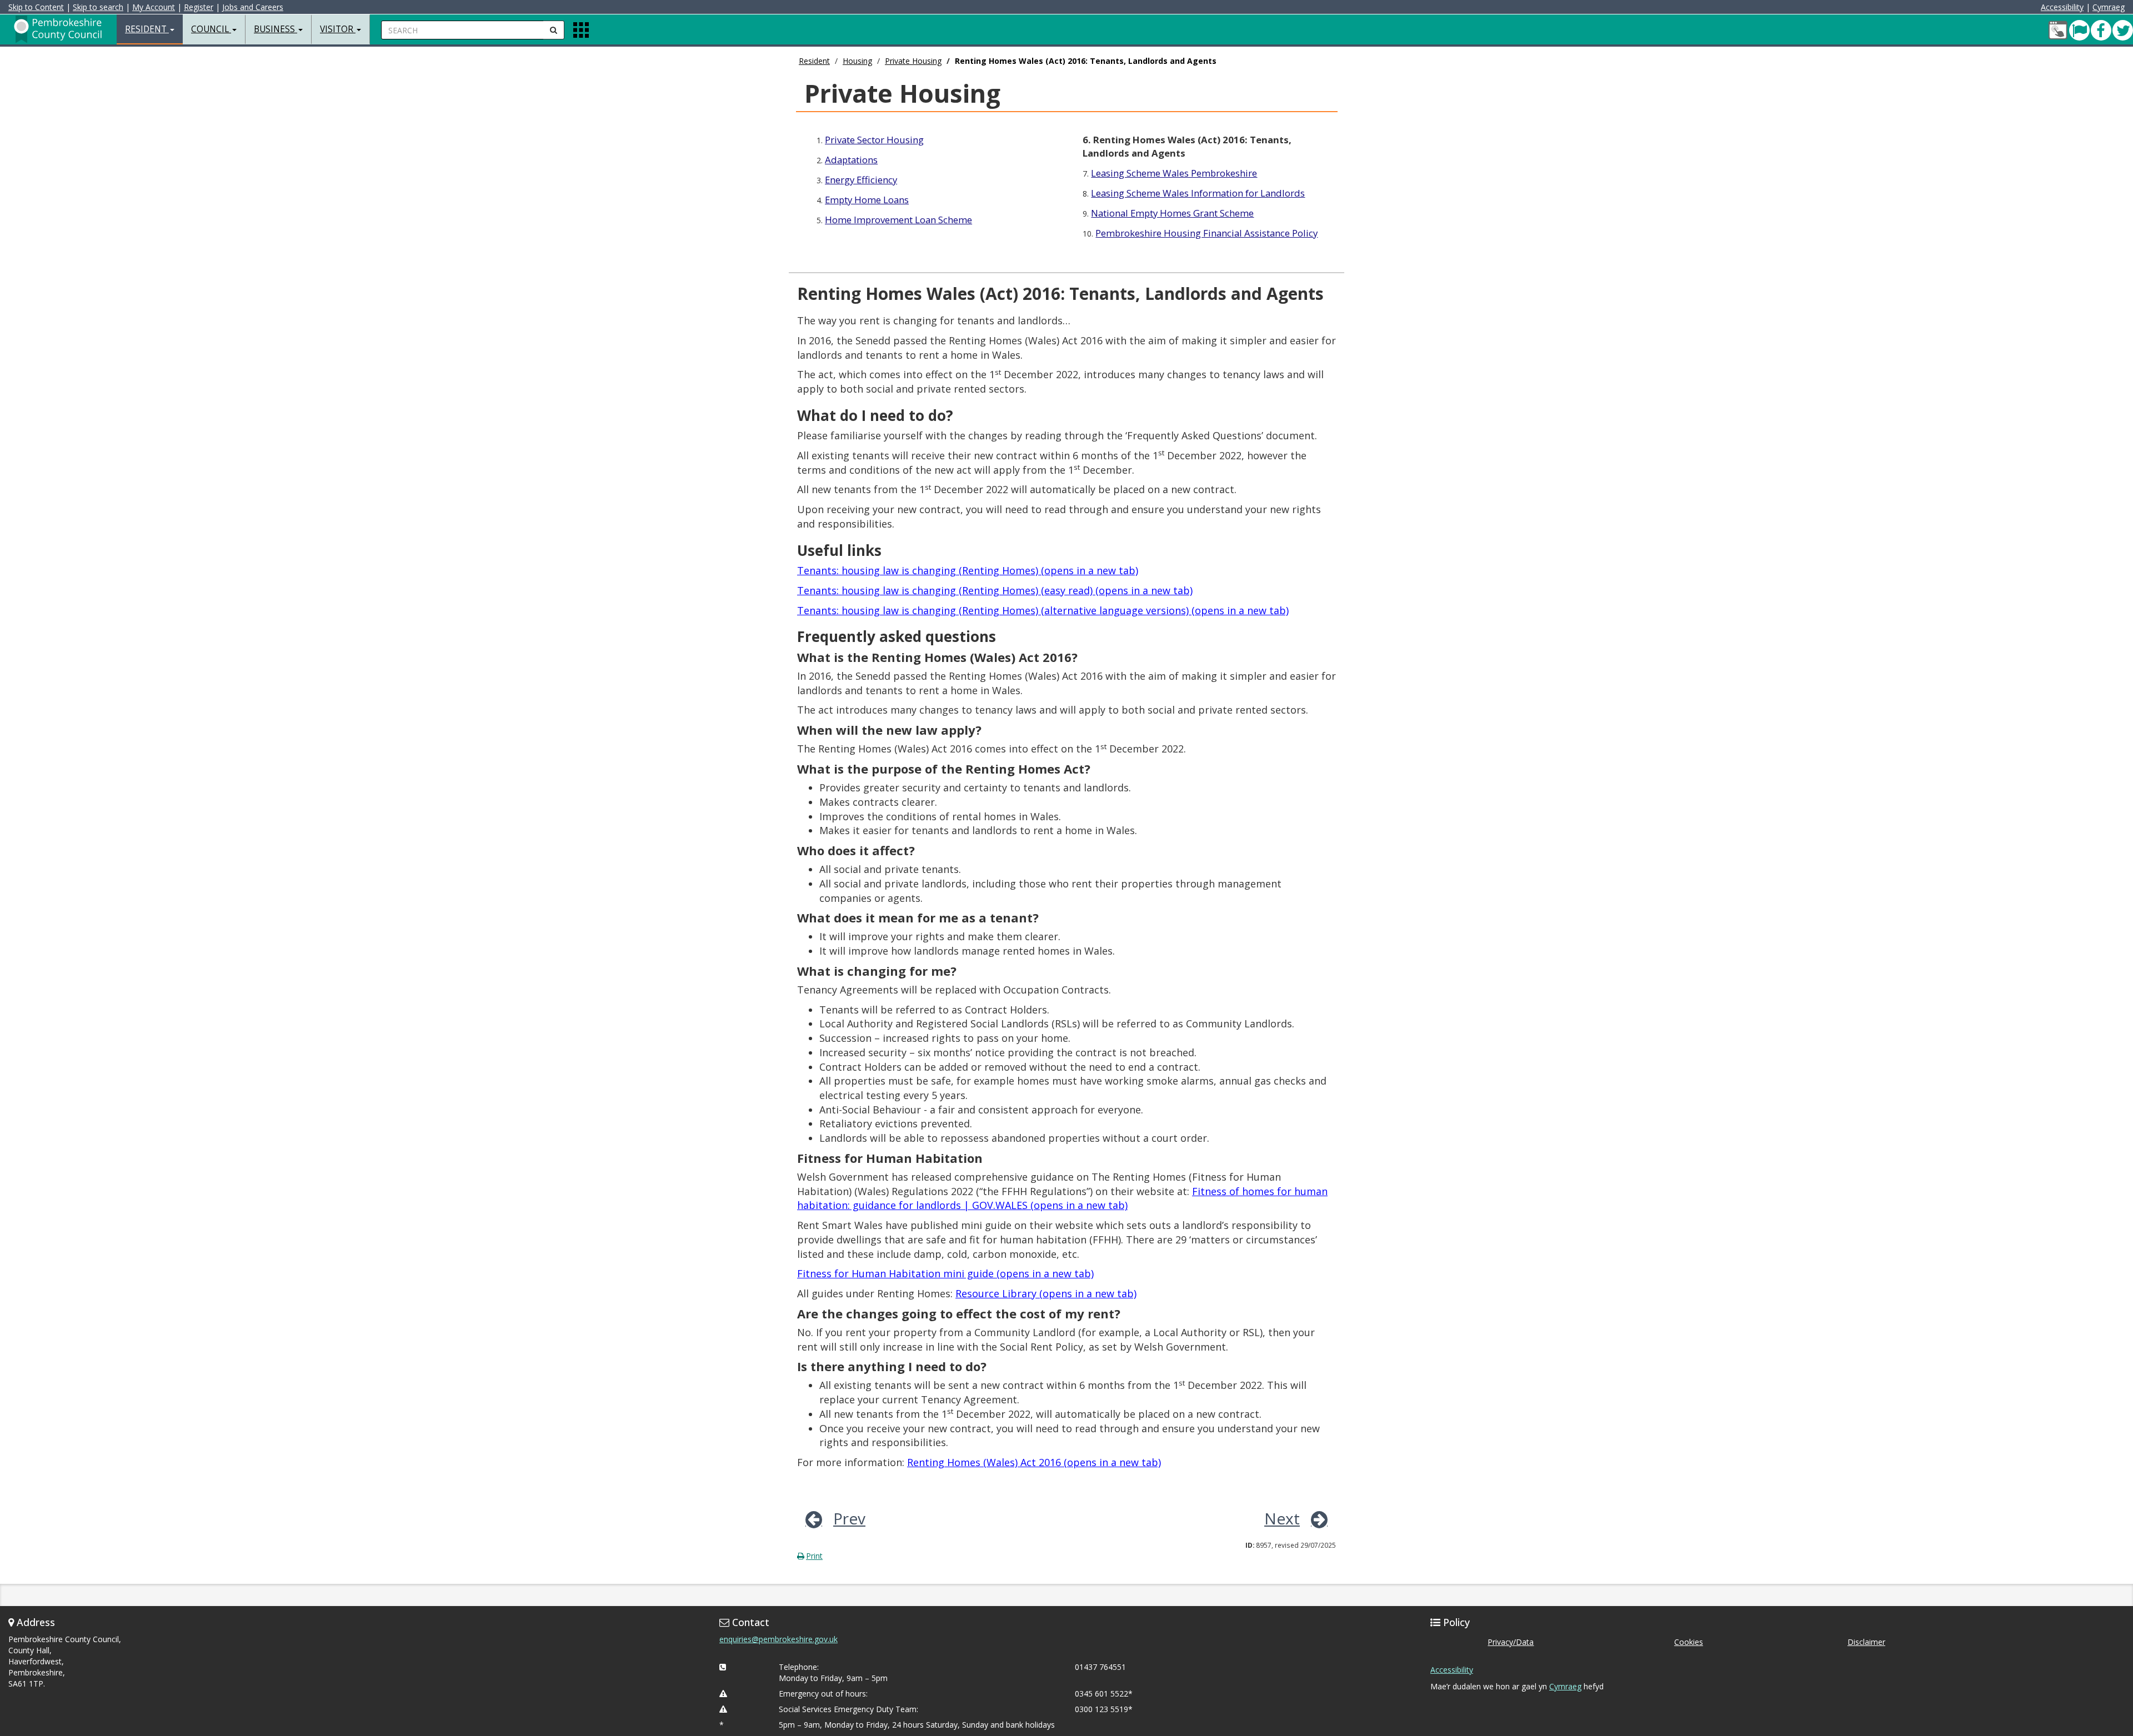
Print (814, 1556)
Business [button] (276, 29)
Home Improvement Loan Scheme (898, 220)
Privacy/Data (1511, 1642)
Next (1282, 1518)
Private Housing (913, 61)
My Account (154, 7)
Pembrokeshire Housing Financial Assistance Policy (1206, 233)
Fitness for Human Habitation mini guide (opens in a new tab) (945, 1273)
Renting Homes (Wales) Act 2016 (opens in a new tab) (1034, 1462)
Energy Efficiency (861, 180)
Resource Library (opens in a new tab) (1046, 1293)
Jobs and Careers (253, 7)
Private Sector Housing (874, 140)
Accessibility (2062, 7)
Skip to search (98, 7)
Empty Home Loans (867, 200)
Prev (849, 1518)
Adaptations (851, 160)
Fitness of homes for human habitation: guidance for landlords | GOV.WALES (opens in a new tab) (1062, 1198)
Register (199, 7)
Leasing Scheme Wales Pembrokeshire (1174, 173)
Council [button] (211, 29)
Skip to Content (36, 7)
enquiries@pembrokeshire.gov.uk (778, 1639)
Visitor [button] (338, 29)
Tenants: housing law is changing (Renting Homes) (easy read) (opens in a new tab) (995, 590)
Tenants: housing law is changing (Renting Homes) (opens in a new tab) (968, 570)
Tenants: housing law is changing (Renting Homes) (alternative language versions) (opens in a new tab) (1043, 610)
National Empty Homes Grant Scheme (1172, 213)
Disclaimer (1866, 1642)
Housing (857, 61)
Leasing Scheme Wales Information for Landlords (1198, 193)
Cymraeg (2109, 7)
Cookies (1689, 1642)
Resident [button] (147, 29)
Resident (814, 61)
